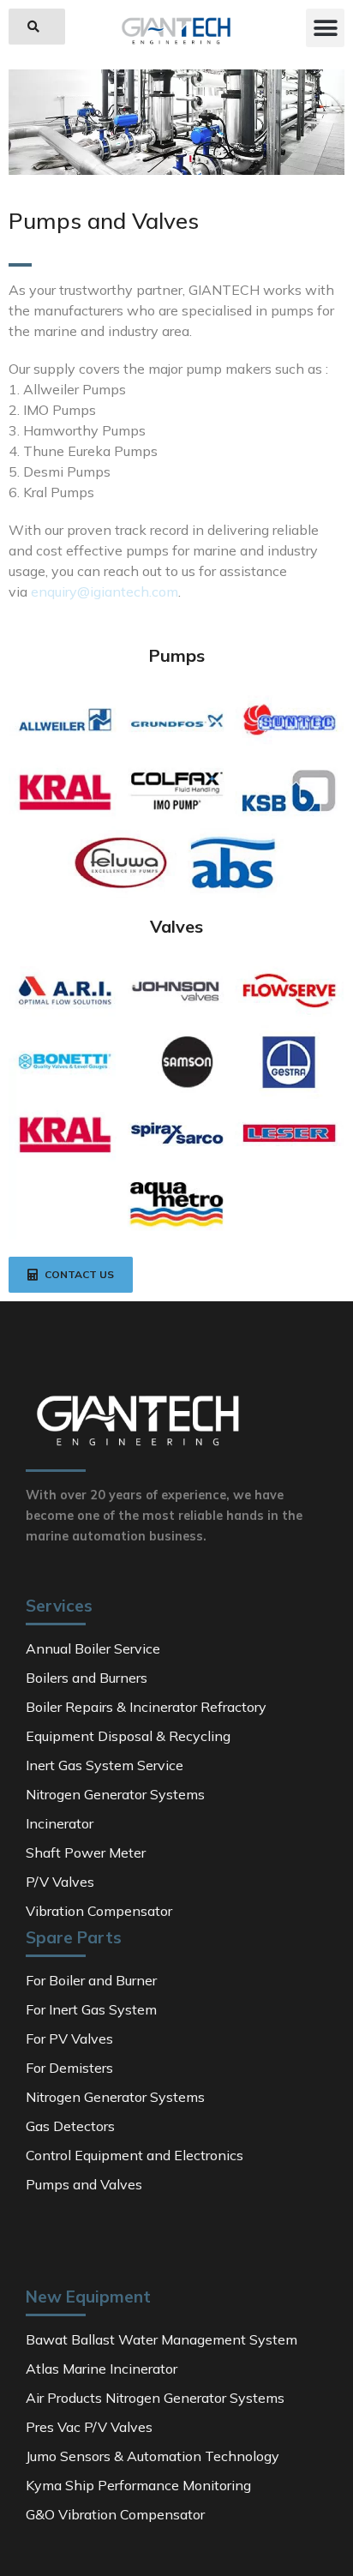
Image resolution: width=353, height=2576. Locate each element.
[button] (37, 27)
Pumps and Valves (104, 222)
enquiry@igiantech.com (105, 591)
